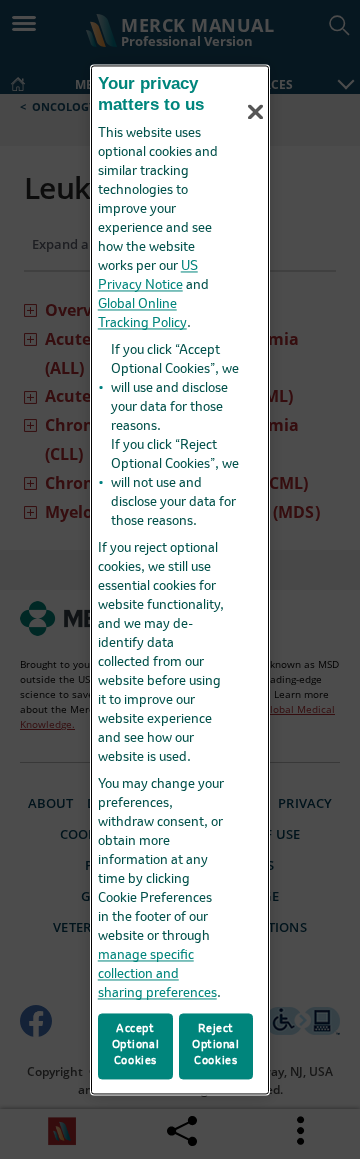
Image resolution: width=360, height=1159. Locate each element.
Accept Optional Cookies (136, 1045)
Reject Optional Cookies (216, 1045)
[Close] (256, 112)
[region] (180, 579)
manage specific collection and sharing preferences (157, 975)
